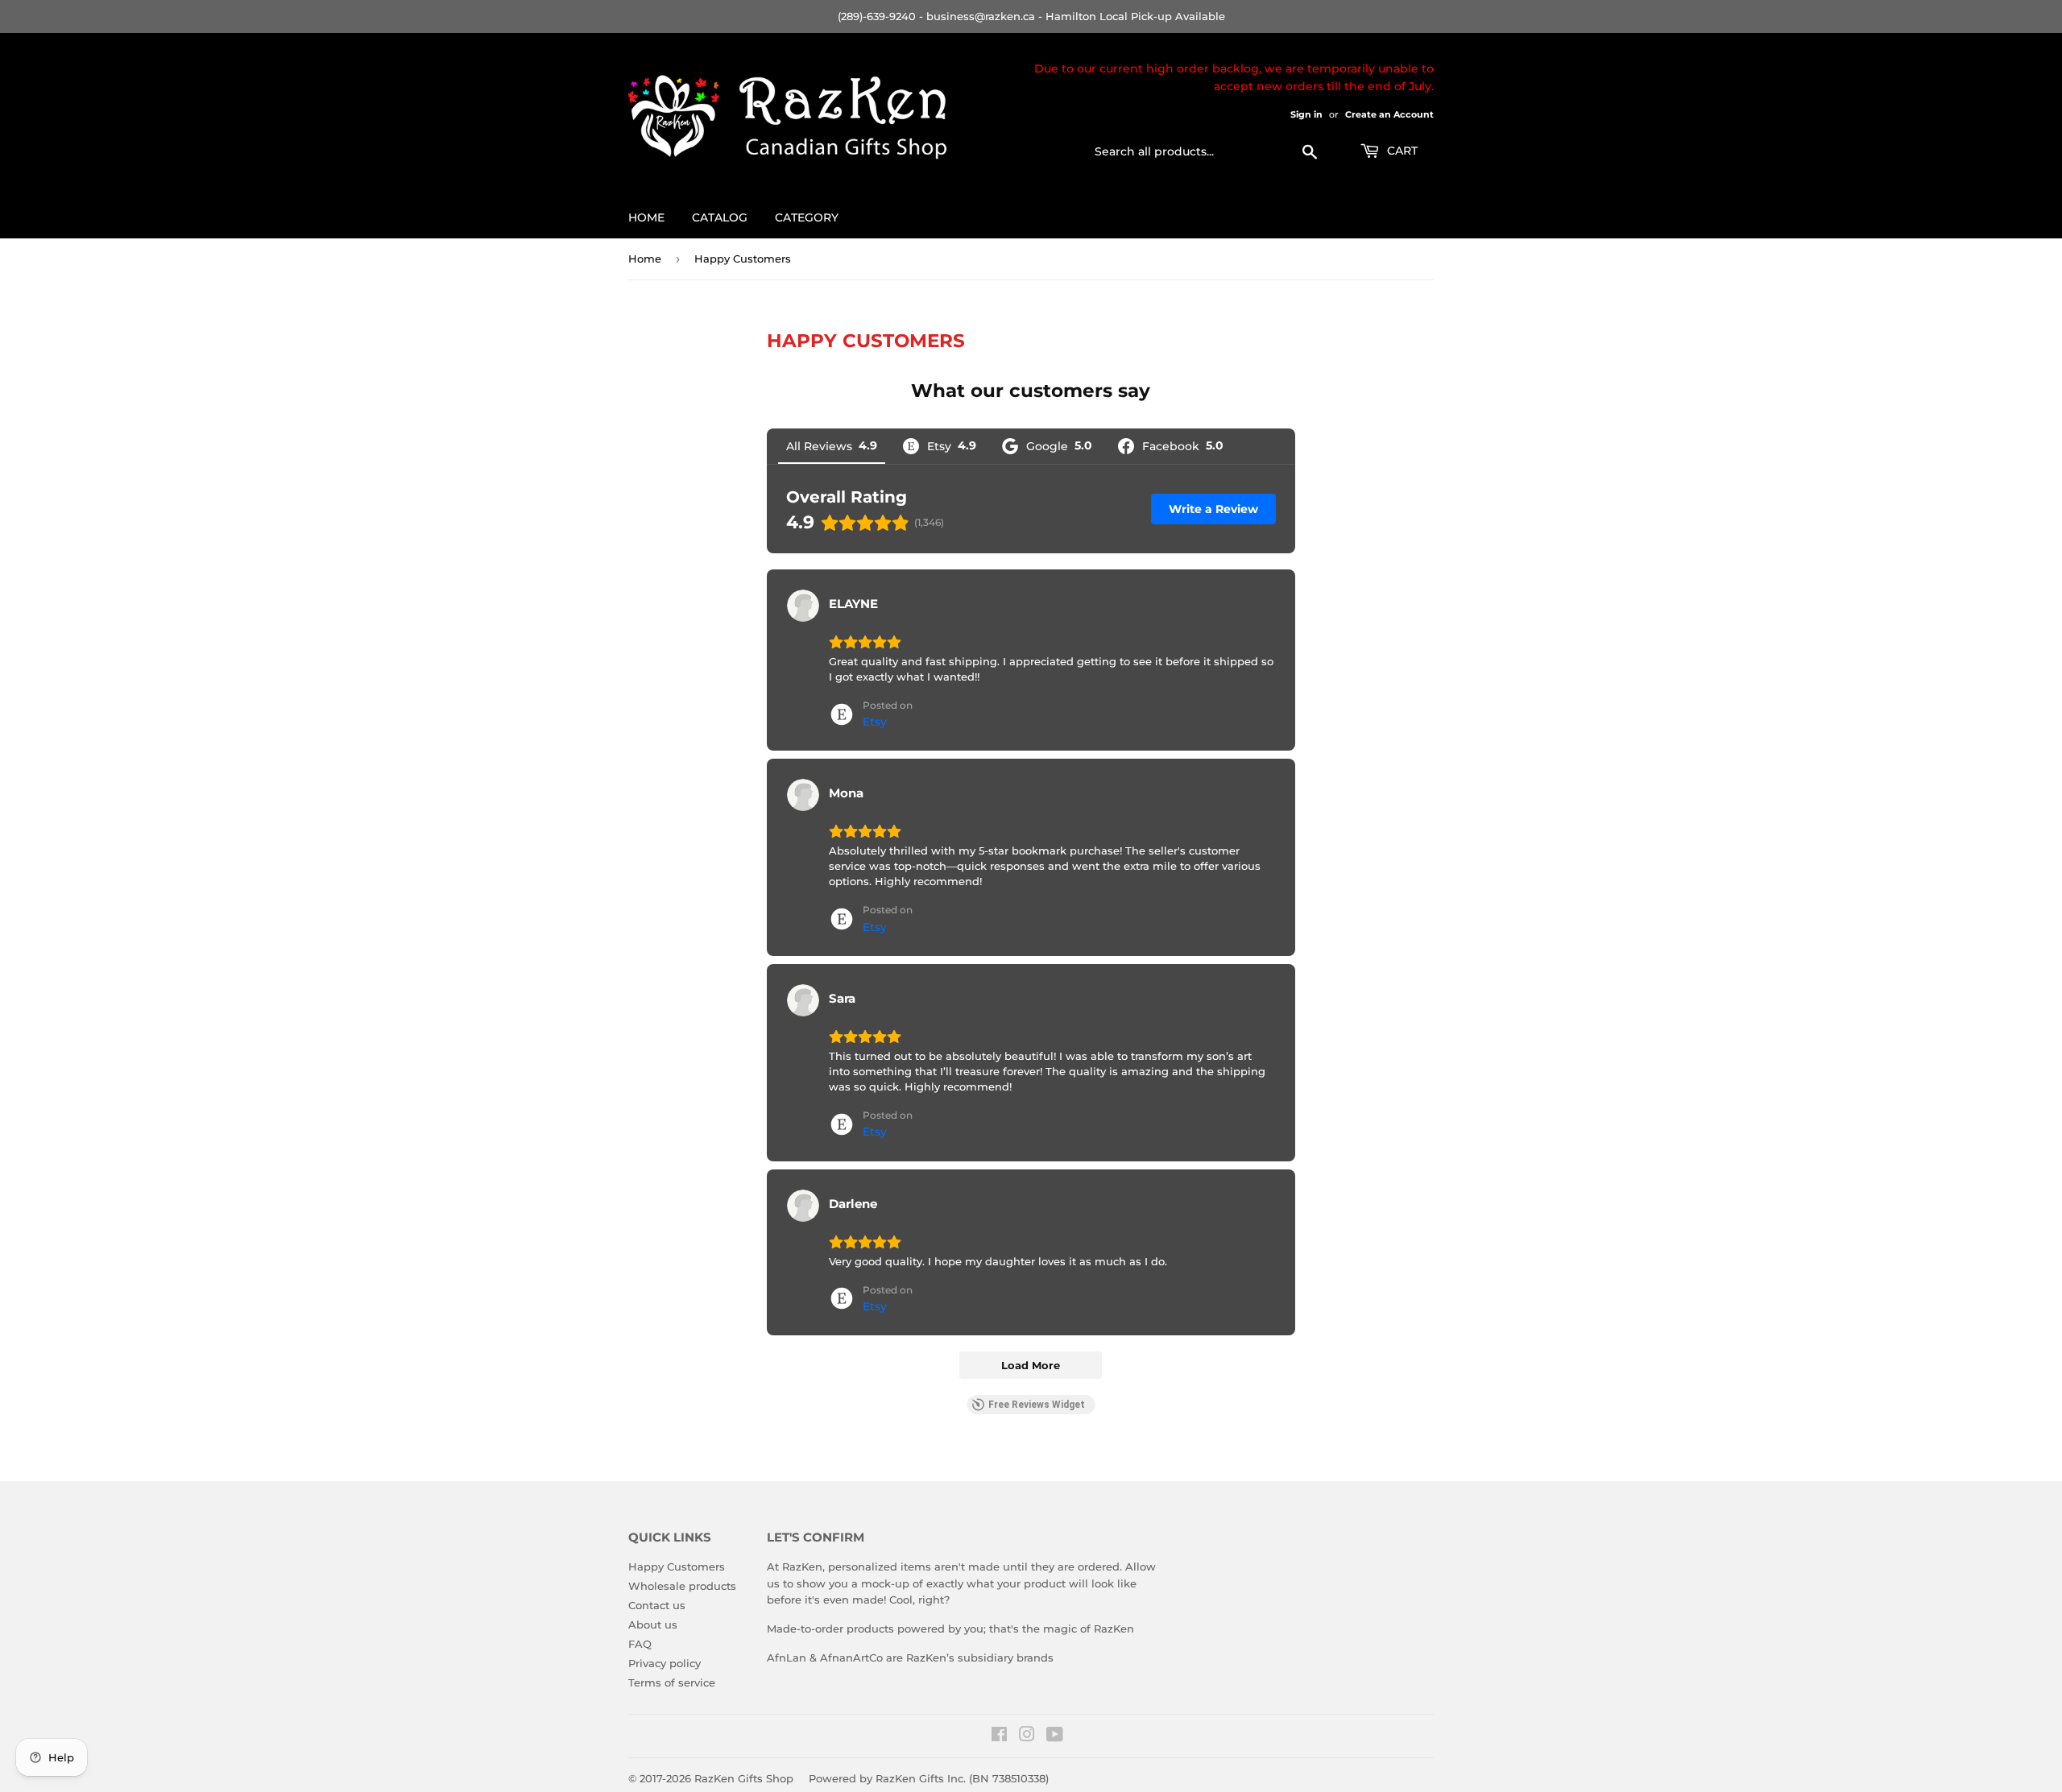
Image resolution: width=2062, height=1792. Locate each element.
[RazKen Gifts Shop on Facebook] (999, 1736)
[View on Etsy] (803, 606)
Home (646, 217)
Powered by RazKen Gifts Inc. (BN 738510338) (929, 1778)
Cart (1401, 151)
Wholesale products (682, 1586)
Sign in (1306, 114)
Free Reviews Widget (1037, 1405)
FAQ (640, 1644)
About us (653, 1624)
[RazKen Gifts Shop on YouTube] (1055, 1736)
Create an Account (1389, 114)
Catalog (720, 217)
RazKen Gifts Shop (744, 1778)
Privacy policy (665, 1663)
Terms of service (672, 1682)
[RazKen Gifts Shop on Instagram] (1027, 1736)
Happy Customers (677, 1566)
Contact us (657, 1605)
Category (807, 217)
